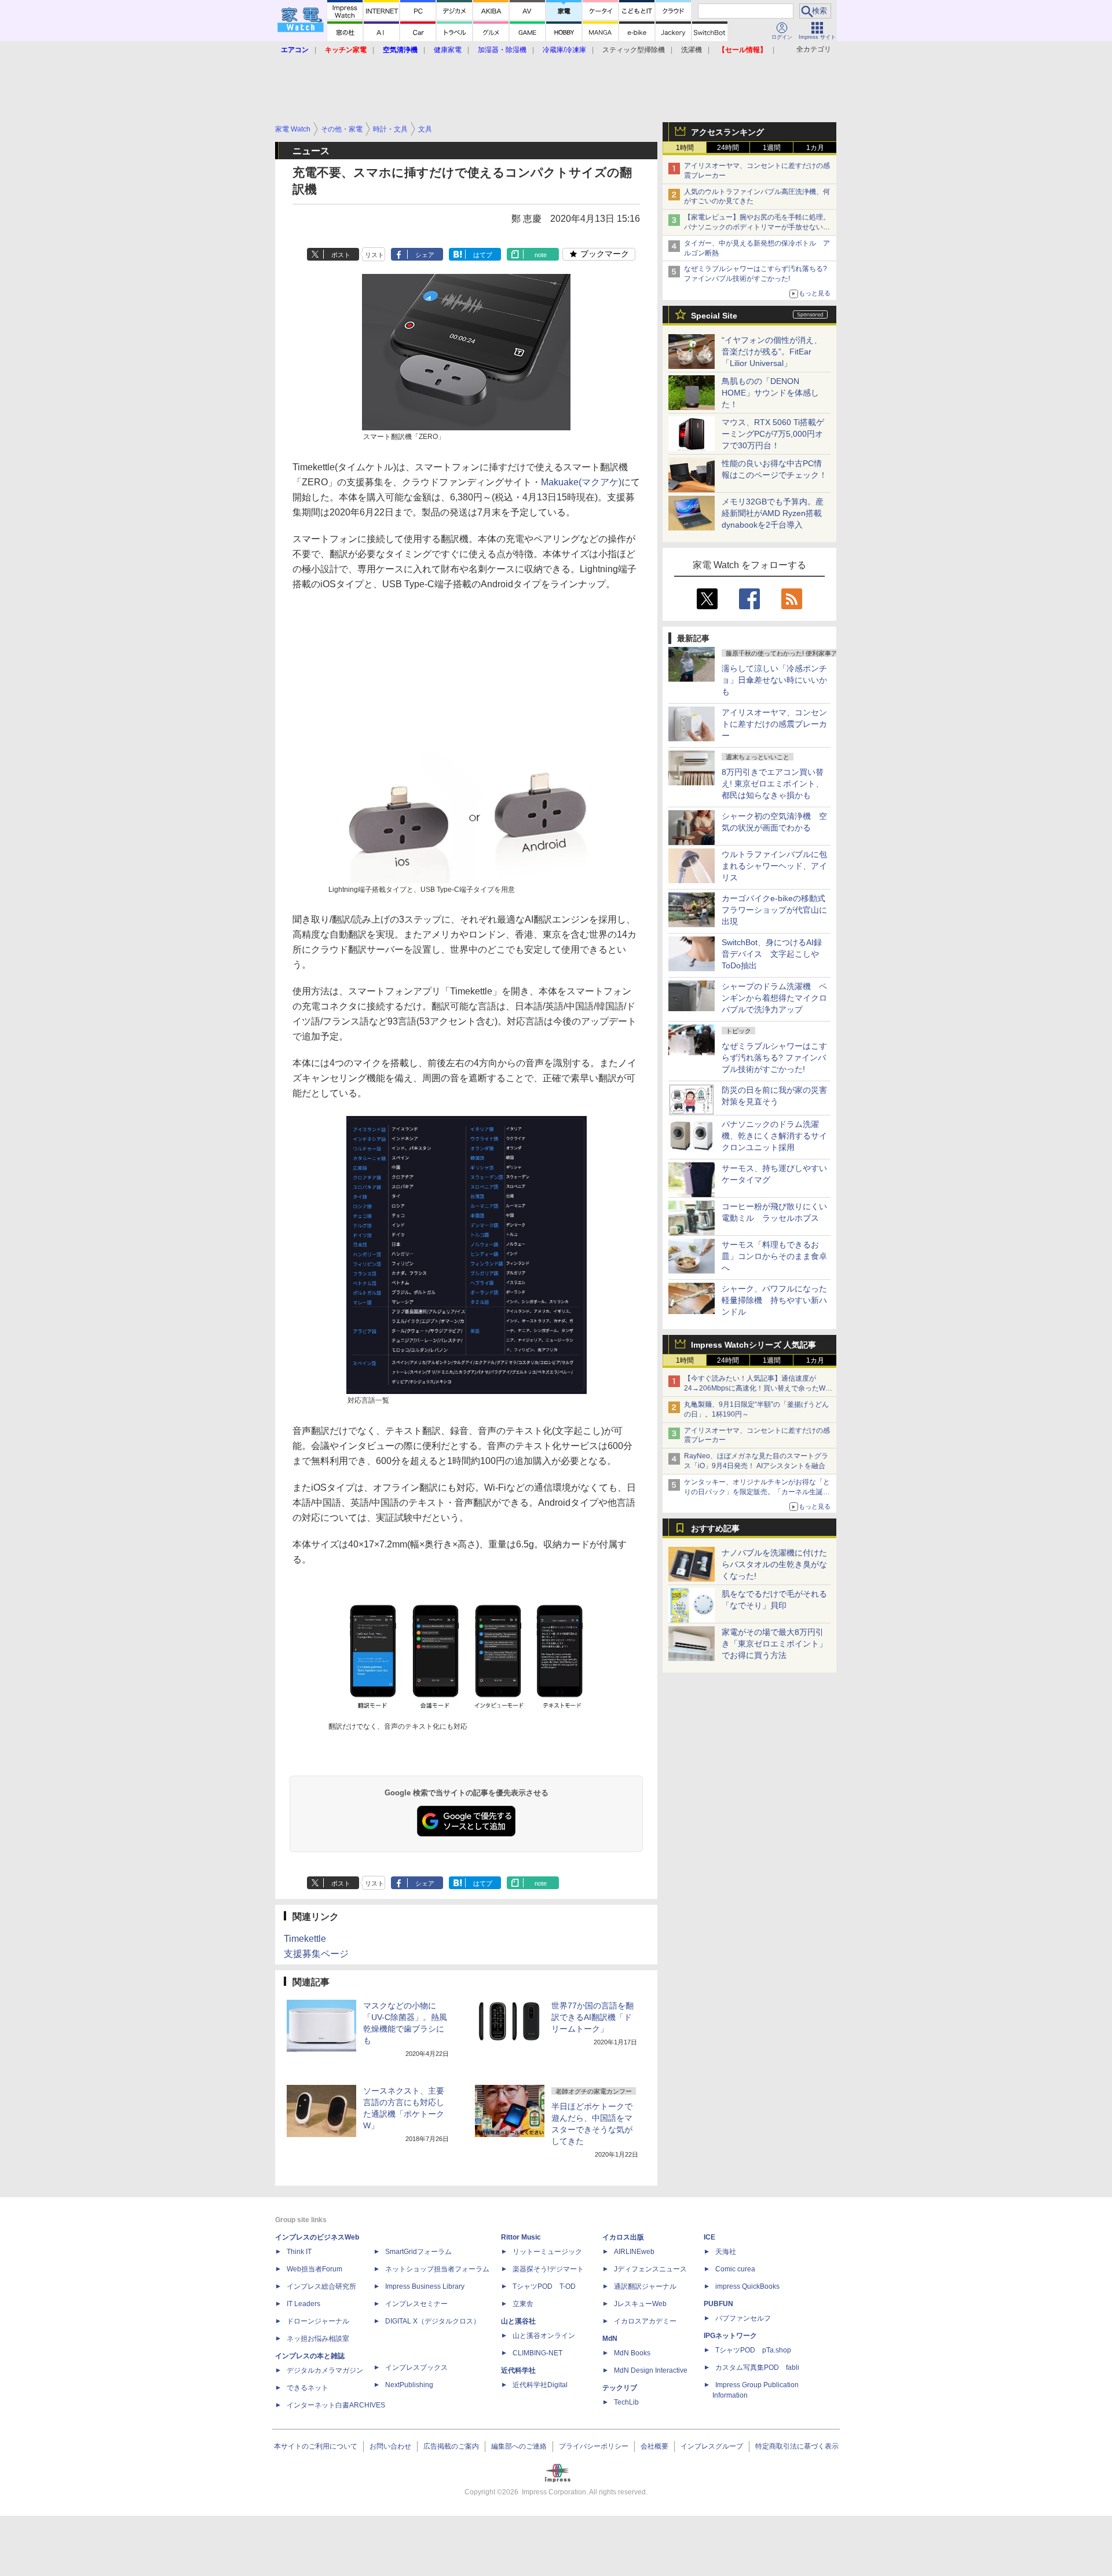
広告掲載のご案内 (451, 2446)
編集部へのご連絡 (519, 2446)
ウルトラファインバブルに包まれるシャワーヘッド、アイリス (774, 866)
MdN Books (632, 2353)
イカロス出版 (623, 2237)
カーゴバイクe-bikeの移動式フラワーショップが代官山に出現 (774, 910)
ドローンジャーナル (318, 2321)
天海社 (726, 2252)
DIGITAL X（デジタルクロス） (433, 2321)
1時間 (685, 148)
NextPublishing (409, 2385)
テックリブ (620, 2388)
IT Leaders (303, 2304)
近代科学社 (518, 2370)
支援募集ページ (316, 1954)
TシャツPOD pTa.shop (753, 2350)
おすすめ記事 (715, 1528)
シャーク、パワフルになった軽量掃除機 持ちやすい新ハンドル (774, 1300)
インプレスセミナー (416, 2304)
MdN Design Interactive (651, 2370)
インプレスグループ (712, 2446)
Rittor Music (521, 2237)
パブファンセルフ (743, 2318)
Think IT (299, 2252)
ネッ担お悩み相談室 (318, 2339)
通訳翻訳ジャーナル (645, 2286)
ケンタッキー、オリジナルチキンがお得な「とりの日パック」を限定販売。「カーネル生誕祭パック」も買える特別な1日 (757, 1492)
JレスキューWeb (640, 2304)
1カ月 (815, 148)
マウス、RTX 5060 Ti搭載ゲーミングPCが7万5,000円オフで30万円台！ (773, 434)
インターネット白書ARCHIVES (336, 2405)
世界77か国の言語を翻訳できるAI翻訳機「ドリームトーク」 (592, 2017)
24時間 (728, 148)
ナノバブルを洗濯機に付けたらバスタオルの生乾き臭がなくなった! (774, 1564)
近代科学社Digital (540, 2385)
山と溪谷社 (518, 2321)
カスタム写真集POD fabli (757, 2368)
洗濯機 (692, 50)
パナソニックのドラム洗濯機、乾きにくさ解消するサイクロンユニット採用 (774, 1136)
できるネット (308, 2388)
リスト (374, 255)
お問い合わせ (390, 2446)
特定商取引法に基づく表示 (797, 2446)
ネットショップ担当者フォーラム (437, 2269)
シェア (425, 255)
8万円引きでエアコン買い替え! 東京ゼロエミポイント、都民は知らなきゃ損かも (773, 784)
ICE (709, 2237)
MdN (610, 2339)
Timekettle (305, 1939)
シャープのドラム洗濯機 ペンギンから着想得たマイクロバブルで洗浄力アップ (774, 998)
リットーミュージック (547, 2252)
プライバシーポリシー (594, 2446)
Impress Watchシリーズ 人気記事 (753, 1345)
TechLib (626, 2402)
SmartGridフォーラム (418, 2252)
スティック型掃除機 (634, 50)
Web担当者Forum (314, 2269)
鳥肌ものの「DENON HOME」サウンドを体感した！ (770, 393)
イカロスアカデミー (645, 2321)
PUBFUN (718, 2304)
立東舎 (523, 2304)
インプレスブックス (416, 2368)
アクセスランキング (727, 132)
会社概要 (654, 2446)
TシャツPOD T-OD (544, 2286)
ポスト (341, 255)
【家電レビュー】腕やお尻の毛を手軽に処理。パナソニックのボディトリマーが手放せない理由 (757, 227)
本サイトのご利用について (316, 2446)
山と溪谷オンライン (544, 2336)
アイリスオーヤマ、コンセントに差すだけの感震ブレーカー (774, 724)
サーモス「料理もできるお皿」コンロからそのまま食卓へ (774, 1256)
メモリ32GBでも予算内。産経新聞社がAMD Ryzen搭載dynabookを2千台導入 (773, 513)
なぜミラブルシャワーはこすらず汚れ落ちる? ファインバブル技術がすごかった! (774, 1058)
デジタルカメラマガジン (325, 2370)
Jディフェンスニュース (650, 2269)
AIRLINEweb (634, 2252)
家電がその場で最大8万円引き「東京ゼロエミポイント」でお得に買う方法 (774, 1644)
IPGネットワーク (730, 2336)
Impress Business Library (425, 2286)
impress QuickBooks (747, 2286)
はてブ (483, 255)
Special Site (714, 316)
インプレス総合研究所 (321, 2286)
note (541, 255)
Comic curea (735, 2269)
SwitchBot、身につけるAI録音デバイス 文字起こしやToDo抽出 (772, 954)
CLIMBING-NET (537, 2353)
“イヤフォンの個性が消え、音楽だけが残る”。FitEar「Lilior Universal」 (772, 352)
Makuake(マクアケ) (581, 482)
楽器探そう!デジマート (548, 2269)
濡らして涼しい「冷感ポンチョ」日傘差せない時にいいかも (774, 680)
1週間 (772, 148)
